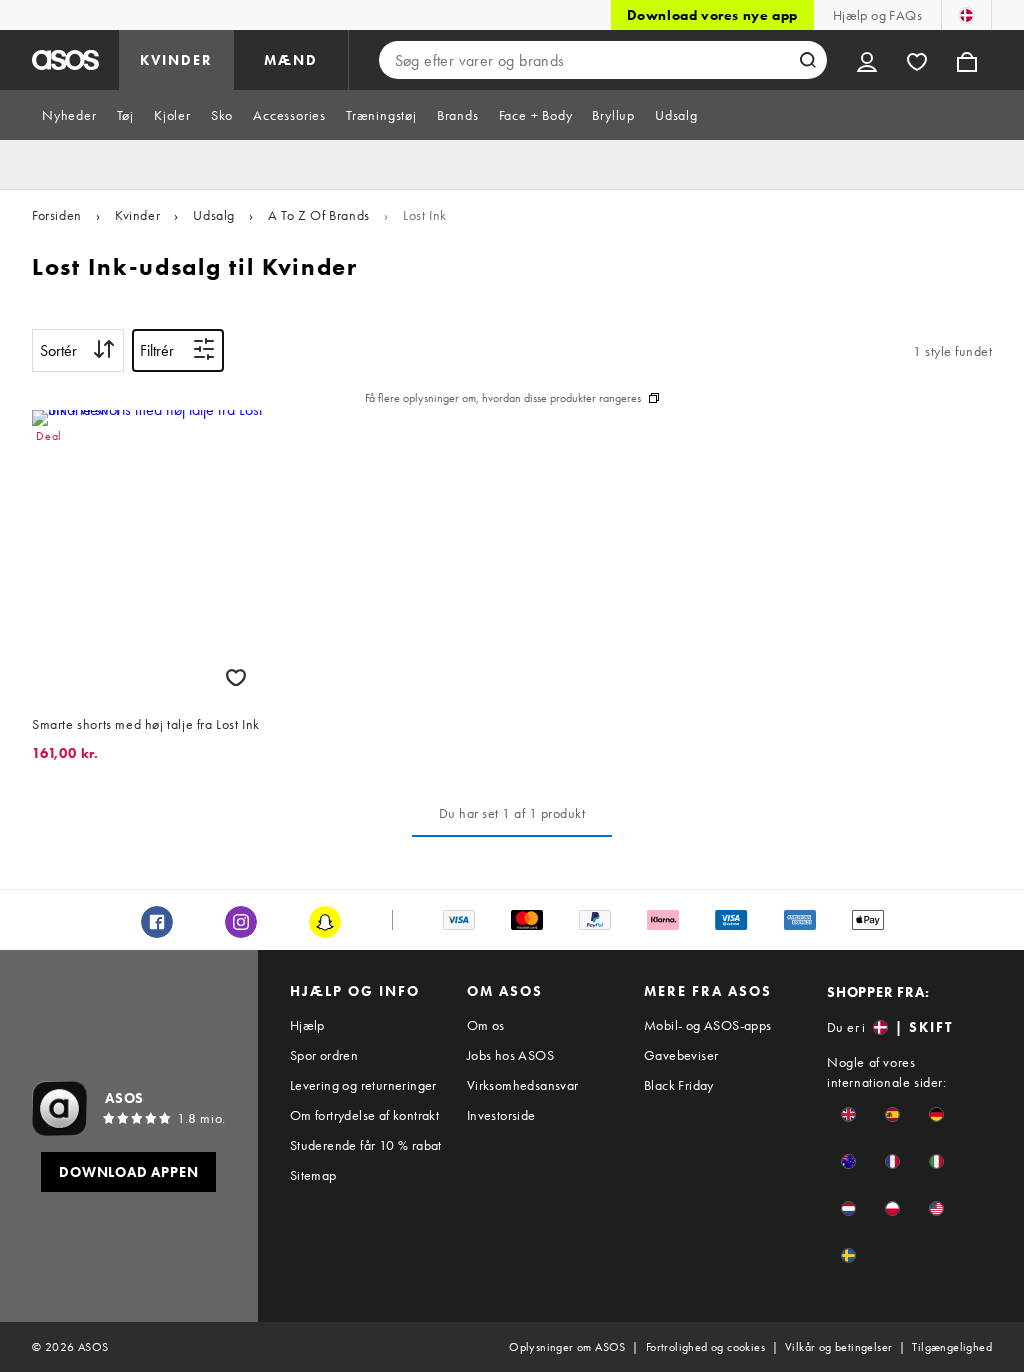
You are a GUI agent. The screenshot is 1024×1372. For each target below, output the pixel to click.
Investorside (501, 1115)
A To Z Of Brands (319, 215)
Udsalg (214, 215)
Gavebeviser (681, 1055)
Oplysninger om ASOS (567, 1347)
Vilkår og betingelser (838, 1347)
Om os (486, 1025)
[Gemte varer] (917, 60)
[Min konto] (867, 60)
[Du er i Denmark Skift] (966, 15)
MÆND (291, 60)
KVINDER (176, 60)
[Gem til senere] (236, 677)
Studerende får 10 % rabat (366, 1145)
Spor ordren (324, 1055)
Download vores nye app (712, 15)
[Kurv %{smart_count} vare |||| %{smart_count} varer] (967, 60)
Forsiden (57, 215)
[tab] (69, 115)
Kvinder (137, 215)
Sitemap (313, 1175)
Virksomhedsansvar (523, 1085)
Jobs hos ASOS (510, 1055)
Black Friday (679, 1085)
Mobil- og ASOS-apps (708, 1025)
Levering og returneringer (363, 1085)
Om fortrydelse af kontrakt (364, 1115)
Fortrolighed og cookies (705, 1347)
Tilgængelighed (952, 1347)
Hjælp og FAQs (877, 15)
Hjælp (307, 1025)
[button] (848, 1114)
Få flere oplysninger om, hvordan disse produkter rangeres (503, 398)
